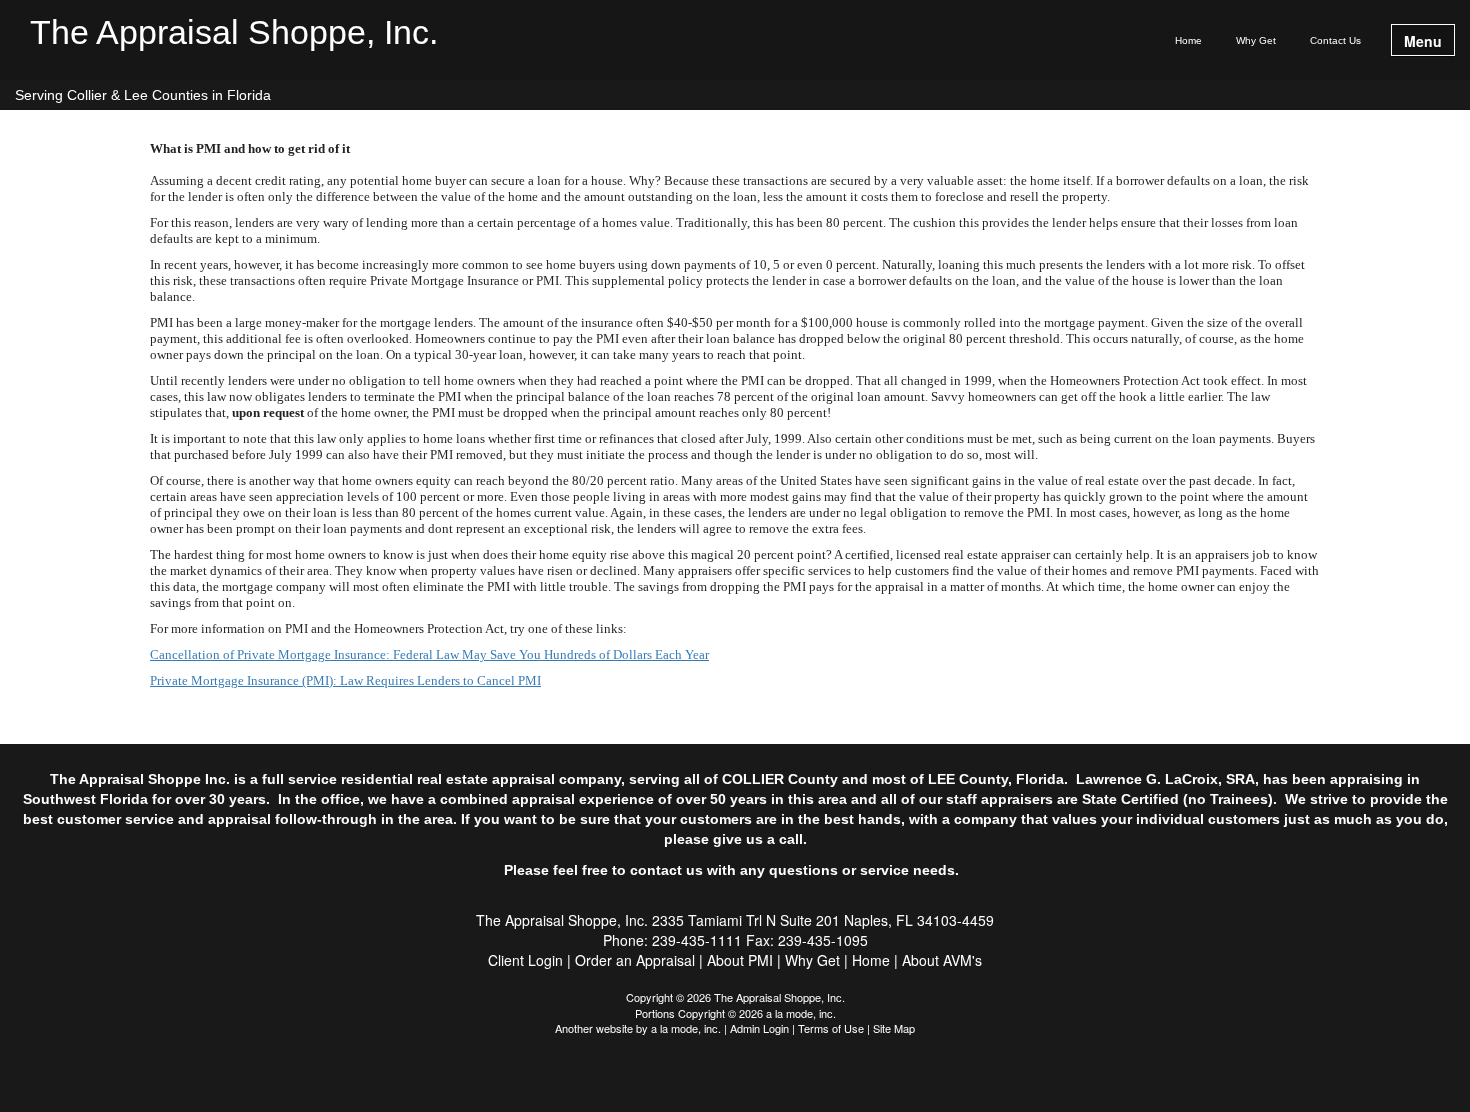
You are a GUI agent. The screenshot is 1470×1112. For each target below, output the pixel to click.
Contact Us (1335, 40)
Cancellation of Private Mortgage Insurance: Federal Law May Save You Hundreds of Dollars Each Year (429, 654)
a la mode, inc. (686, 1028)
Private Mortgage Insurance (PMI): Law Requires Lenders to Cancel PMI (345, 680)
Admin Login (759, 1028)
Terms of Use (831, 1028)
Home (1188, 40)
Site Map (894, 1028)
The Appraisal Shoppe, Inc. (234, 33)
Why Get (1256, 40)
